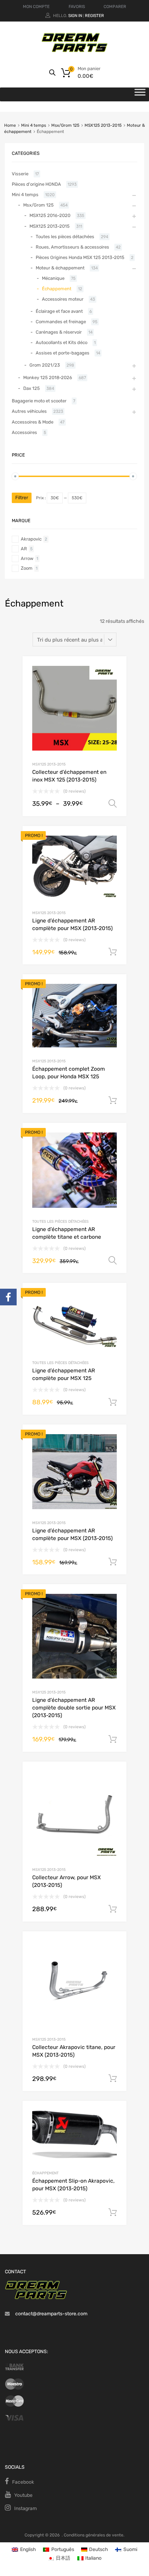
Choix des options (113, 804)
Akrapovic (31, 539)
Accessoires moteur (63, 299)
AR (24, 549)
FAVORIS (77, 7)
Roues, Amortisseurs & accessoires (72, 247)
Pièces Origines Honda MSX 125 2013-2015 (80, 257)
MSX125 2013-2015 (103, 125)
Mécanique (53, 278)
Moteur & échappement (60, 268)
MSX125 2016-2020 (50, 215)
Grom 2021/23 (45, 365)
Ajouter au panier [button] (113, 952)
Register (94, 16)
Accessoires (24, 432)
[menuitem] (24, 2549)
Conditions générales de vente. (94, 2535)
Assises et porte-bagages (63, 353)
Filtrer (22, 498)
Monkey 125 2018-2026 (48, 378)
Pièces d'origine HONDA (36, 184)
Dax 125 (32, 388)
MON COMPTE (36, 7)
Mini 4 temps (34, 125)
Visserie (20, 174)
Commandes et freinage (61, 322)
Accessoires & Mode (33, 422)
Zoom (27, 568)
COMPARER (115, 7)
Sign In (75, 16)
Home (10, 125)
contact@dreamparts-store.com (51, 2314)
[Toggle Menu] (140, 94)
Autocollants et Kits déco (62, 342)
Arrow (27, 558)
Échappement (45, 2173)
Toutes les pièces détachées (60, 1222)
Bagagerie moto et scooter (39, 401)
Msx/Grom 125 (65, 125)
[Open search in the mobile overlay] (52, 73)
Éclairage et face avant (59, 311)
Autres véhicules (29, 411)
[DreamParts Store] (74, 51)
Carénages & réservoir (59, 332)
